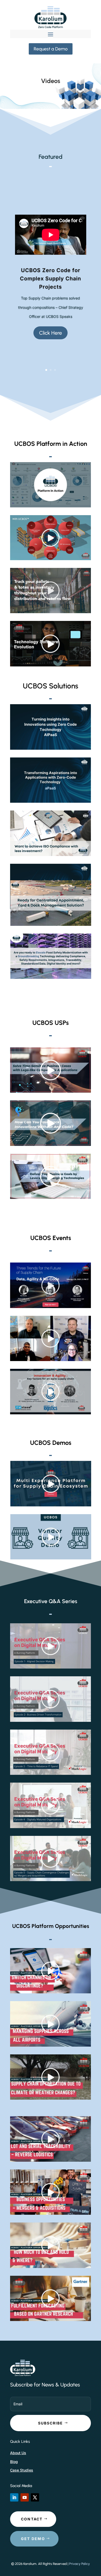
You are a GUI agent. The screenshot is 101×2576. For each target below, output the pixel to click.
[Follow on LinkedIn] (14, 2497)
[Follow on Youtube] (25, 2497)
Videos (51, 81)
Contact (32, 2519)
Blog (14, 2462)
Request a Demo (51, 49)
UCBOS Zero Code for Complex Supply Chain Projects (51, 279)
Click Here (51, 333)
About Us (18, 2453)
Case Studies (22, 2470)
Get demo (33, 2539)
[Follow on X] (35, 2497)
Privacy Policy (80, 2564)
